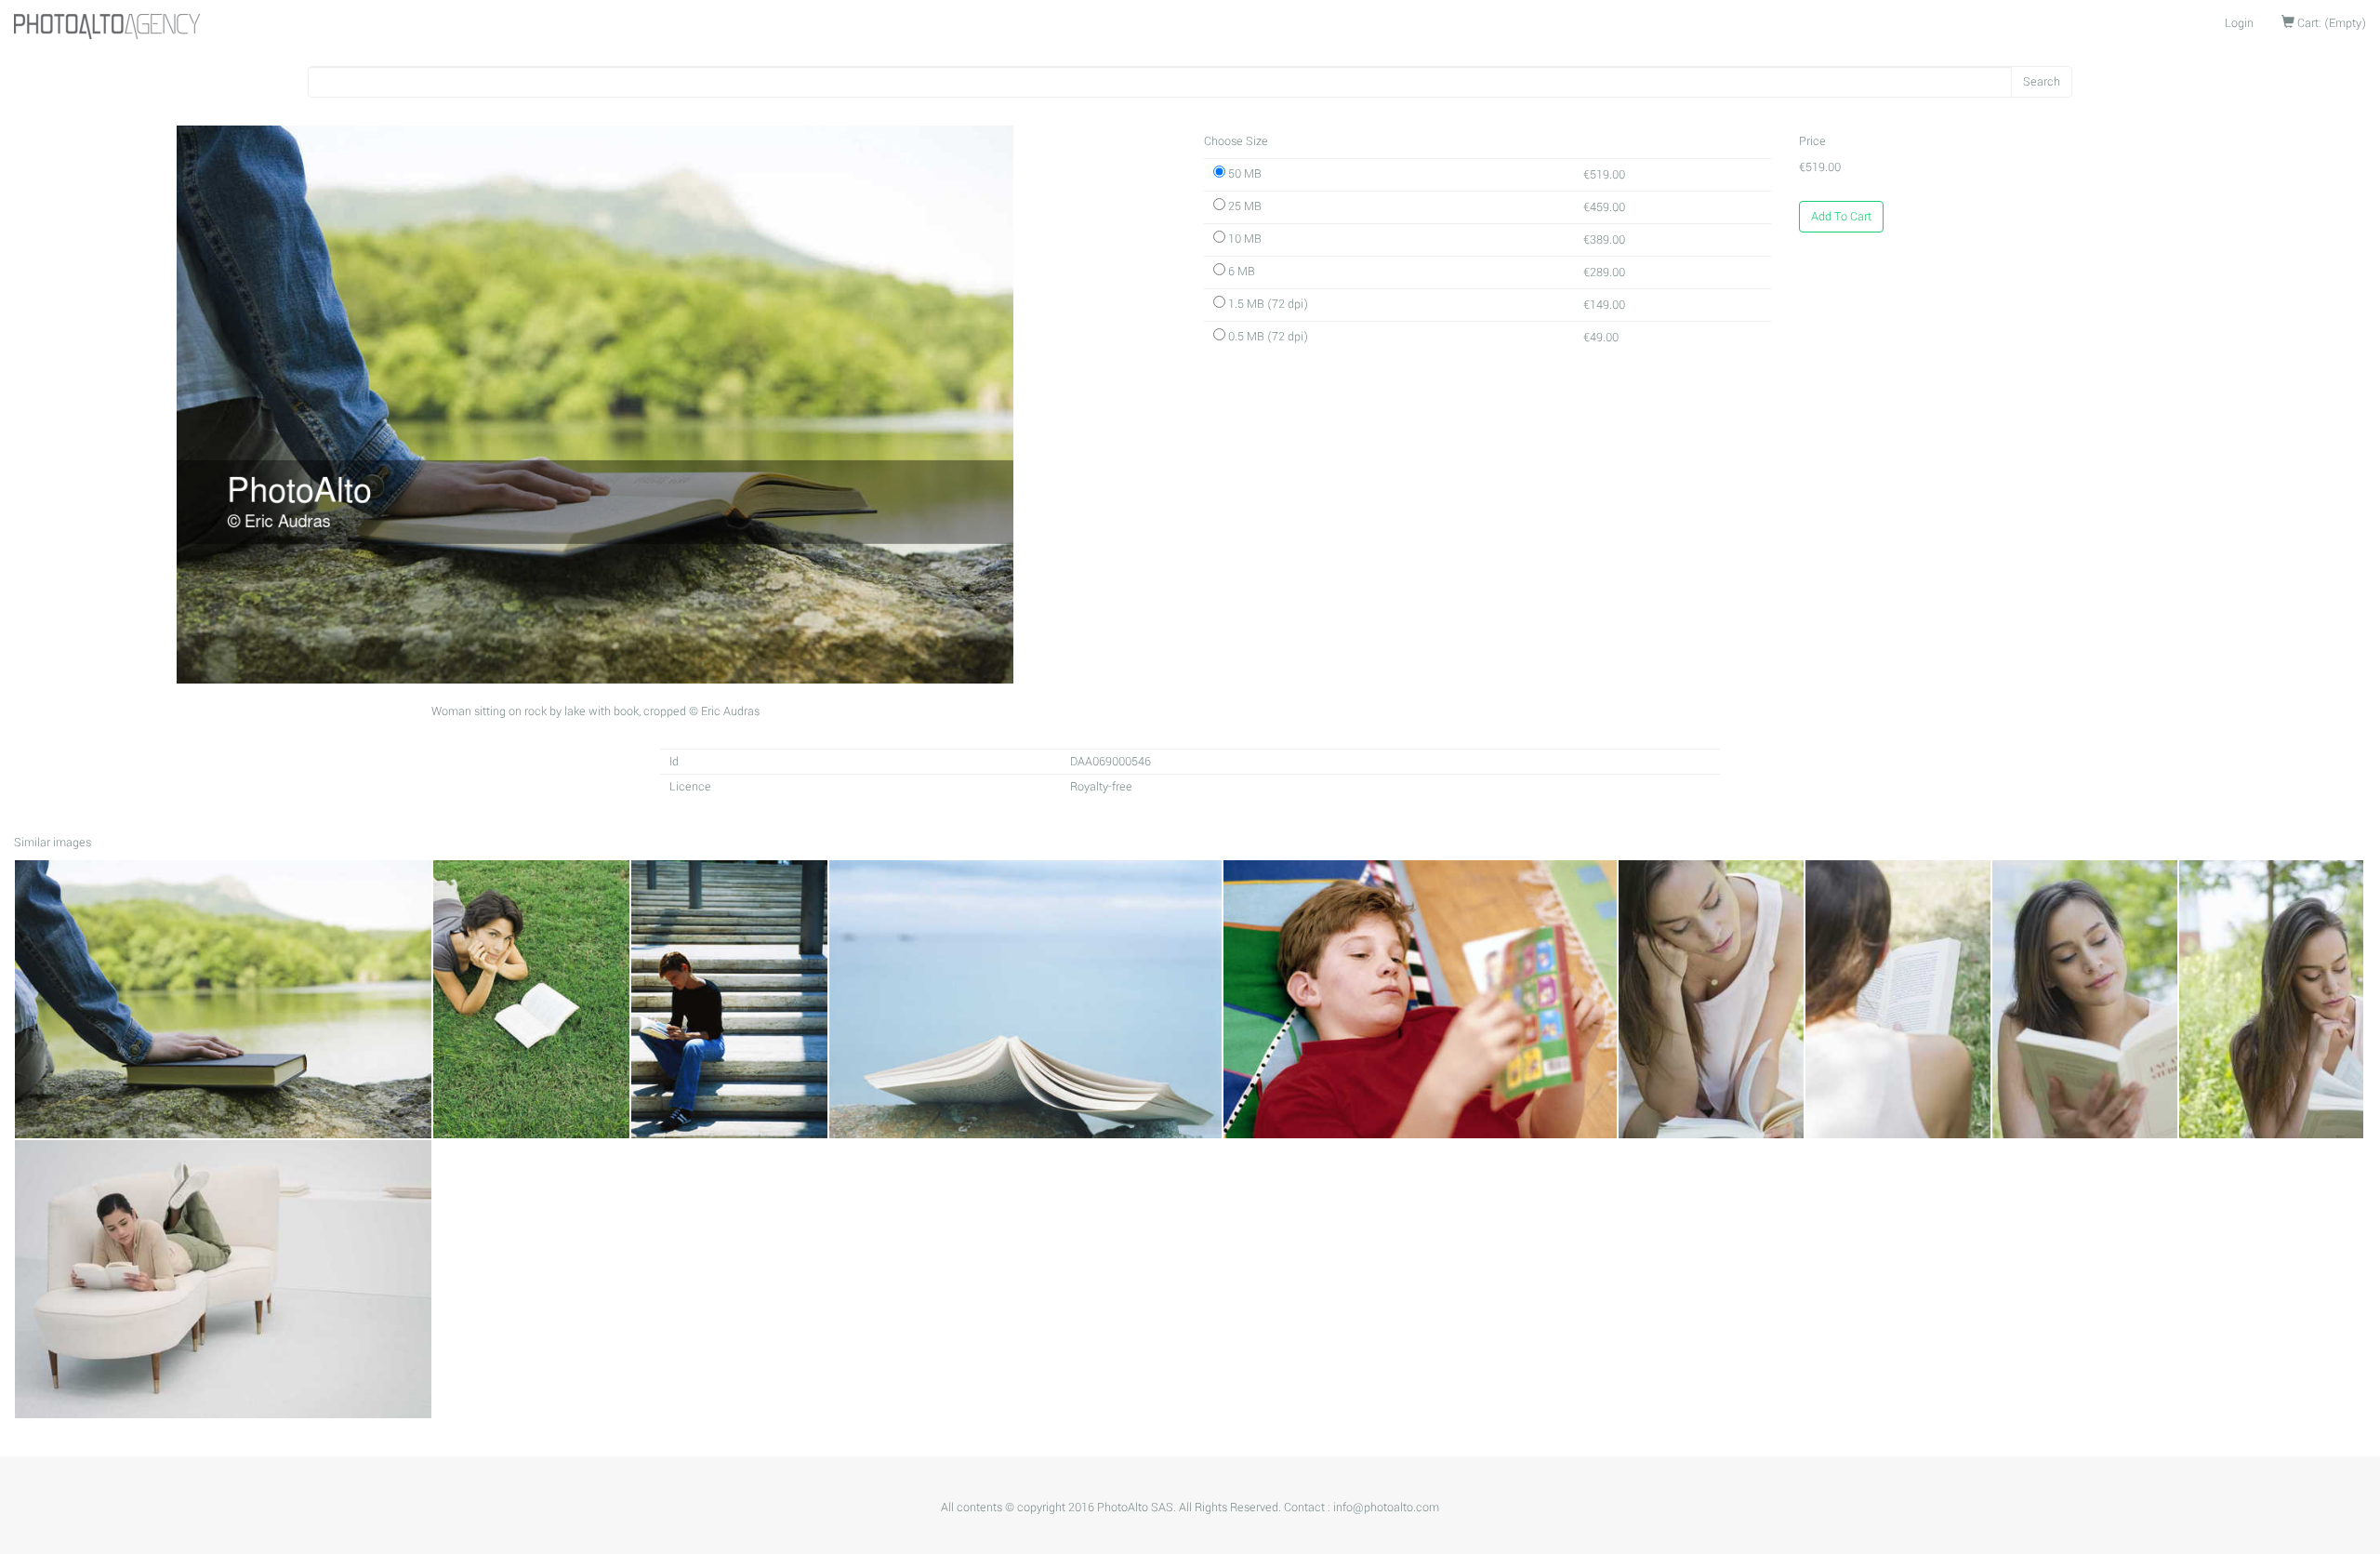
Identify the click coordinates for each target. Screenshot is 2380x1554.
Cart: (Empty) (2330, 23)
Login (2239, 23)
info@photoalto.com (1386, 1508)
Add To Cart (1841, 217)
